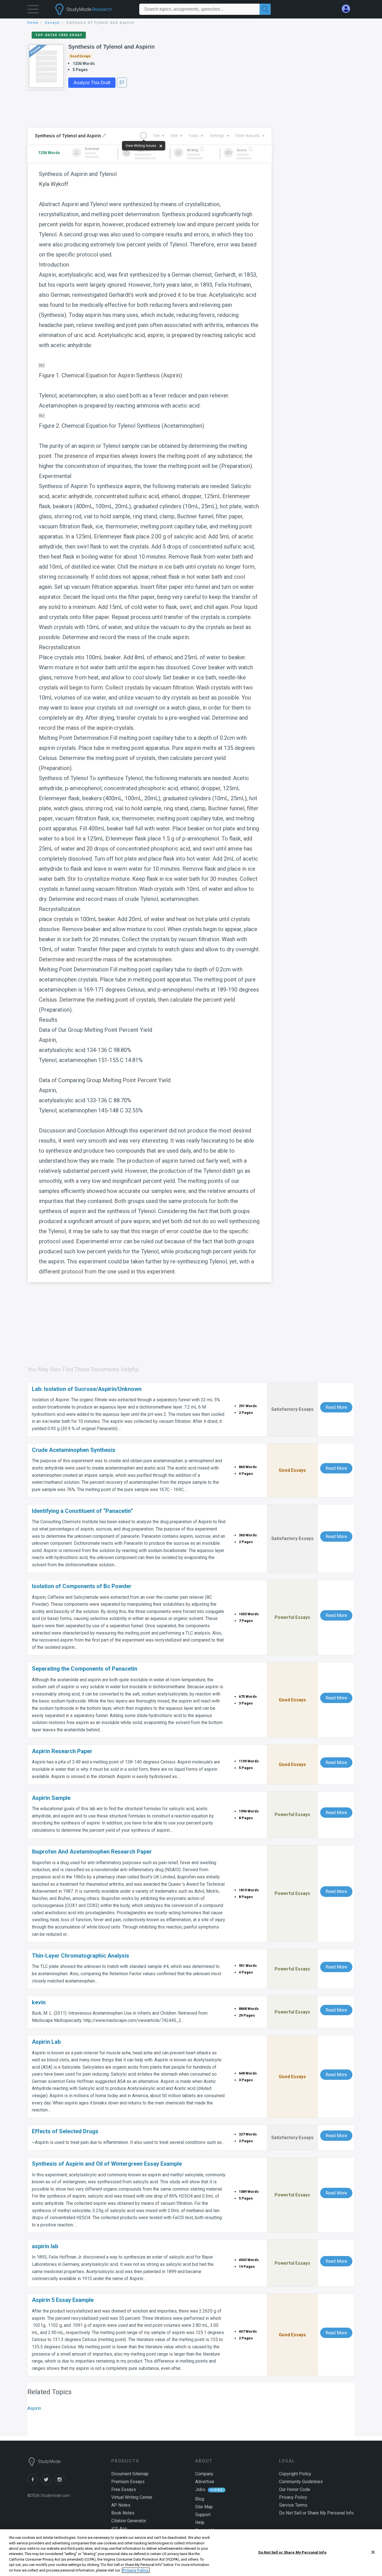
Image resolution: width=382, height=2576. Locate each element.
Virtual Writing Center (132, 2497)
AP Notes (121, 2505)
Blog (200, 2499)
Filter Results (248, 136)
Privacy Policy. (136, 2570)
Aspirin (34, 2408)
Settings (217, 136)
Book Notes (123, 2513)
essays (53, 23)
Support (203, 2515)
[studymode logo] (93, 9)
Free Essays (124, 2489)
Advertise (205, 2482)
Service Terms (293, 2505)
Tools (194, 136)
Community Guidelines (301, 2482)
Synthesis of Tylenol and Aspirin (111, 47)
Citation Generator (129, 2521)
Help (200, 2522)
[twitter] (48, 2483)
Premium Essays (128, 2482)
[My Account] (348, 9)
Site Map (204, 2507)
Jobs (200, 2489)
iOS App (119, 2529)
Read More (336, 1407)
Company (204, 2474)
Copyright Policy (295, 2474)
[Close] (373, 2552)
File (156, 136)
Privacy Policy (293, 2497)
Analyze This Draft (92, 83)
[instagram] (60, 2483)
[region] (191, 2553)
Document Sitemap (130, 2474)
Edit (174, 136)
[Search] (265, 9)
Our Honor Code (295, 2489)
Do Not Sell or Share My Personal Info (292, 2552)
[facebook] (34, 2483)
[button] (33, 10)
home (33, 23)
